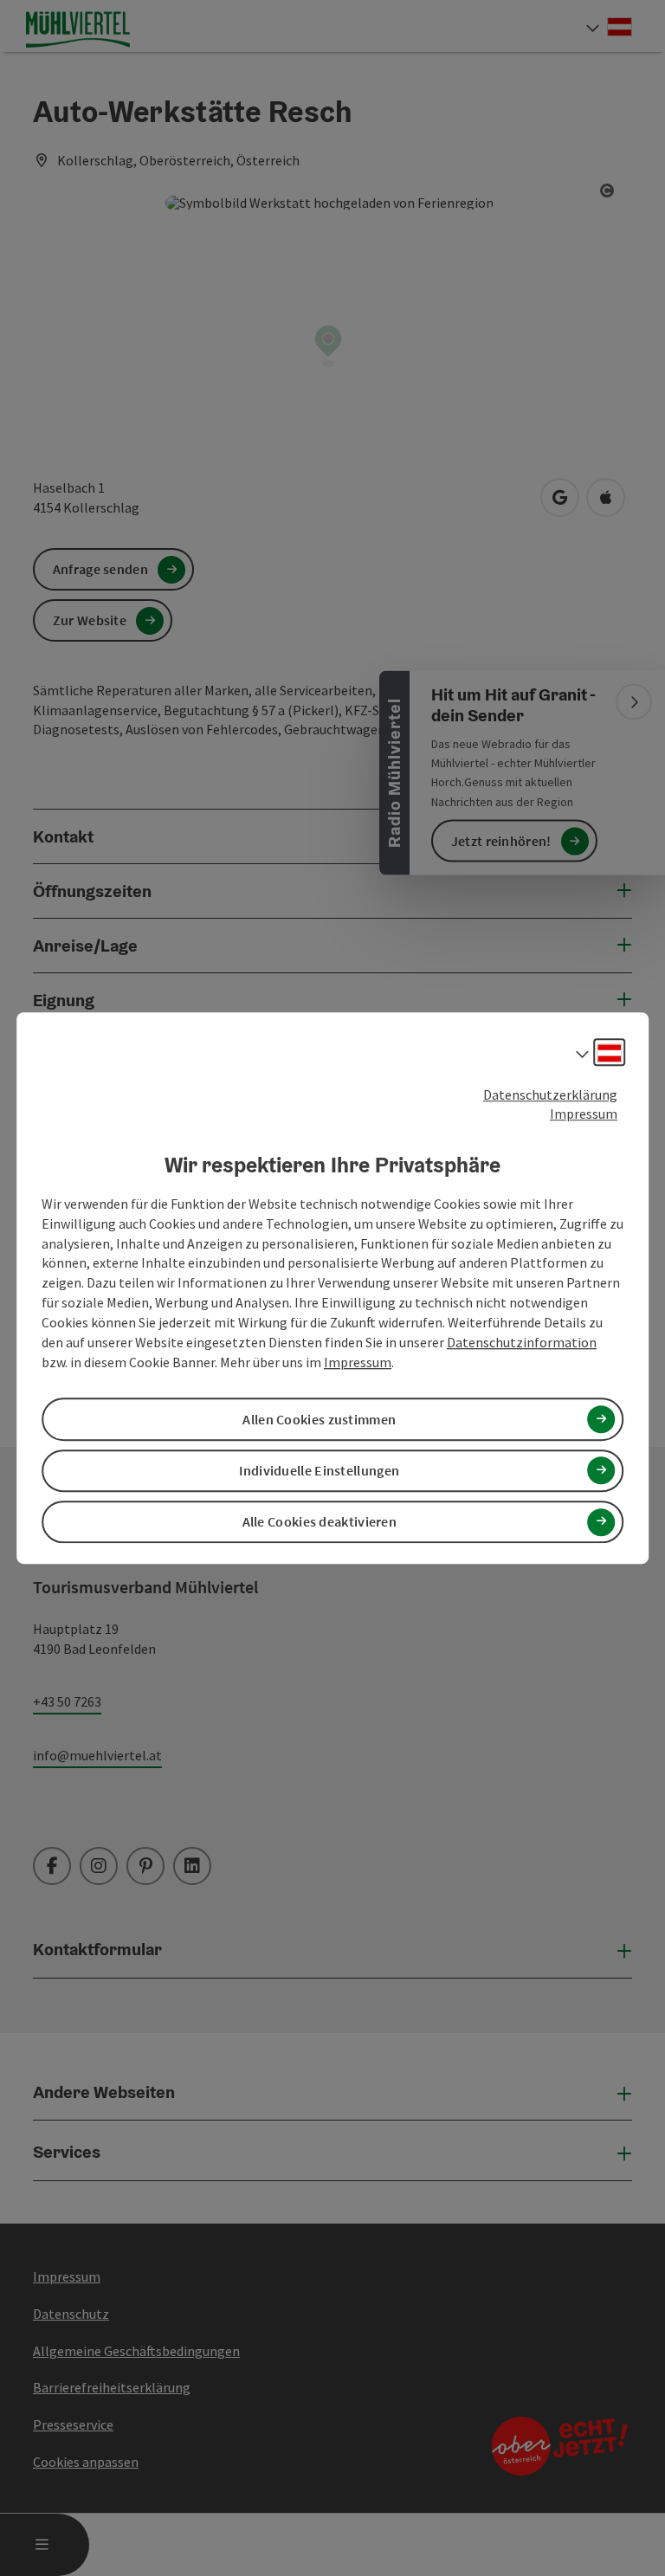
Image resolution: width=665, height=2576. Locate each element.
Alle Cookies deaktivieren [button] (320, 1521)
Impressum (584, 1114)
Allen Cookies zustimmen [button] (319, 1419)
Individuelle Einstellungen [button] (319, 1470)
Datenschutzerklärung (550, 1094)
